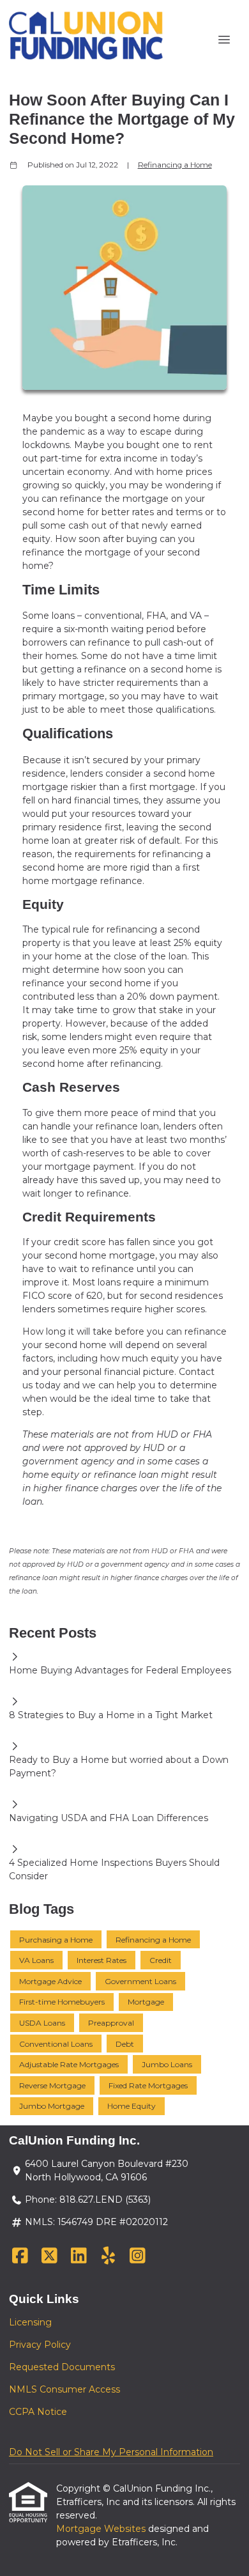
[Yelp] (108, 2256)
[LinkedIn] (79, 2256)
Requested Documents (62, 2367)
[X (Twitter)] (49, 2256)
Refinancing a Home (175, 165)
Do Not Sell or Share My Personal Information (111, 2452)
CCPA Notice (38, 2412)
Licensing (30, 2322)
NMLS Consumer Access (64, 2389)
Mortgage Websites (102, 2529)
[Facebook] (20, 2256)
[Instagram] (138, 2256)
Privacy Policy (40, 2345)
